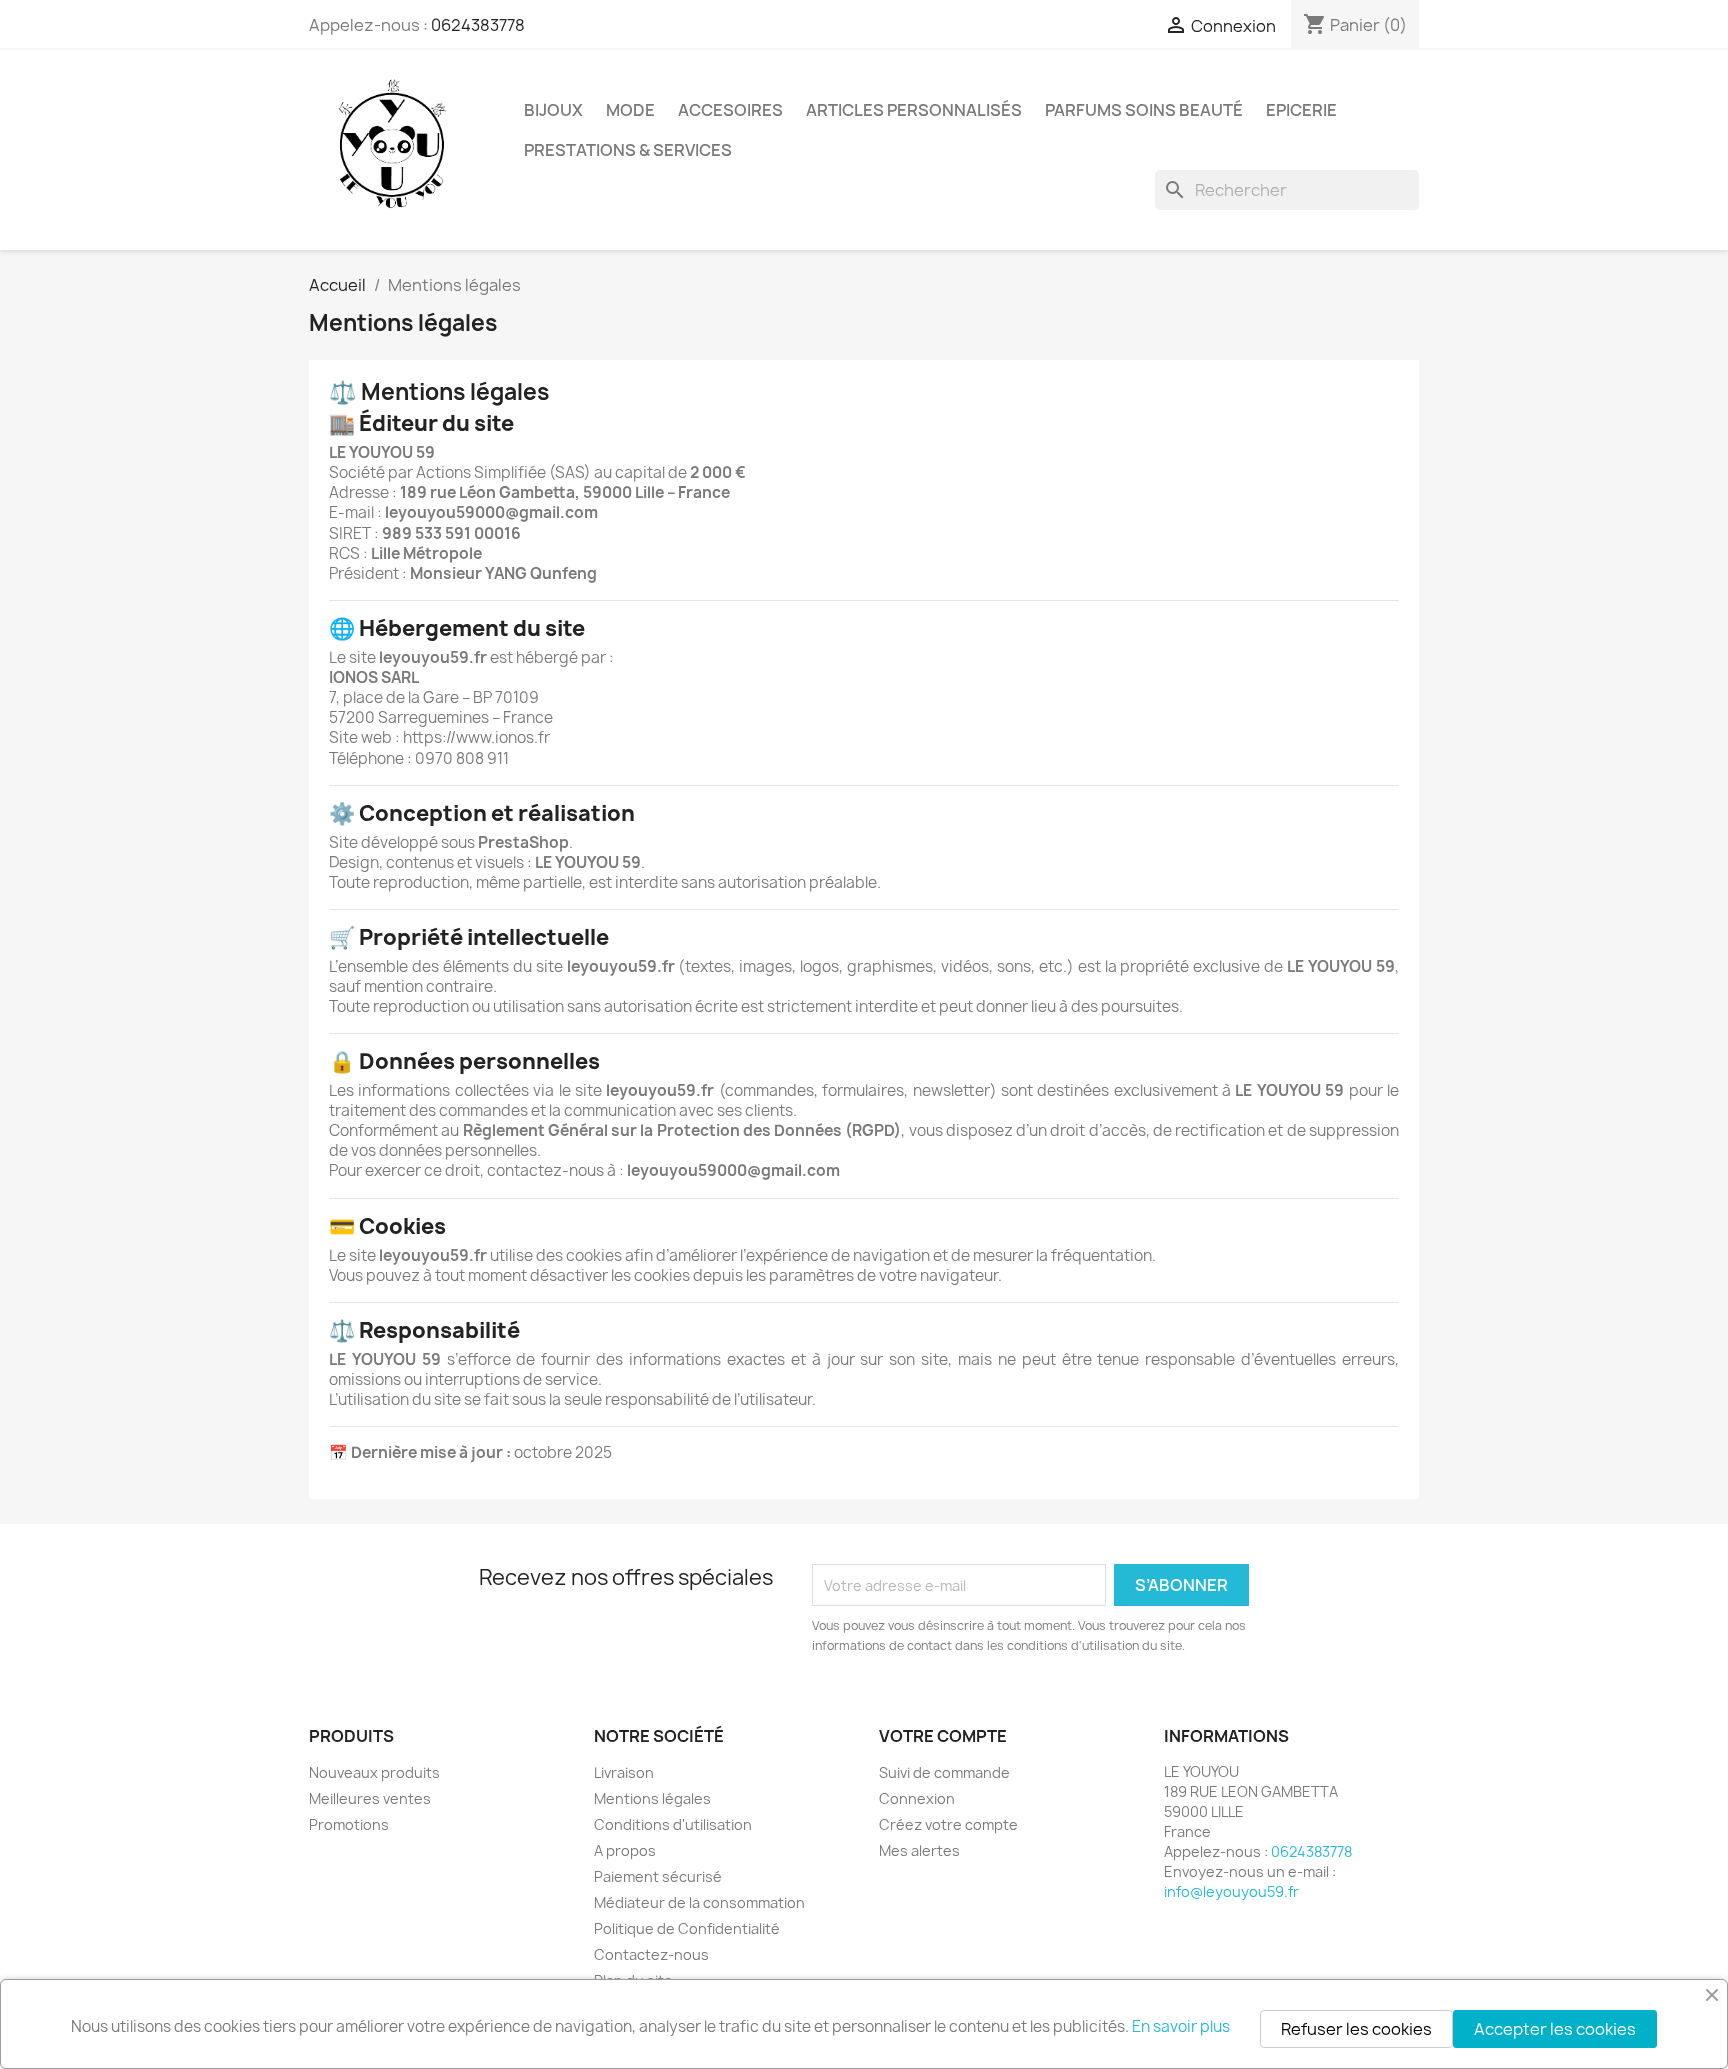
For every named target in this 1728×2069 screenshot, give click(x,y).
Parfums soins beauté (1144, 110)
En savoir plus (1181, 2026)
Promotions (349, 1824)
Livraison (624, 1772)
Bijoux (553, 110)
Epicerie (1301, 110)
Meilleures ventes (370, 1798)
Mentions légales (652, 1798)
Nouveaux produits (374, 1772)
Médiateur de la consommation (699, 1902)
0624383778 (478, 25)
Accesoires (730, 110)
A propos (625, 1850)
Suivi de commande (944, 1772)
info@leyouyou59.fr (1231, 1891)
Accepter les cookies (1555, 2029)
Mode (630, 110)
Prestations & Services (628, 150)
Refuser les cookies (1356, 2029)
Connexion (917, 1798)
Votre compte (943, 1736)
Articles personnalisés (914, 110)
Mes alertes (919, 1850)
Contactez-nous (651, 1954)
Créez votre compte (948, 1824)
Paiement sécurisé (658, 1876)
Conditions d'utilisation (673, 1824)
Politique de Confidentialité (687, 1928)
